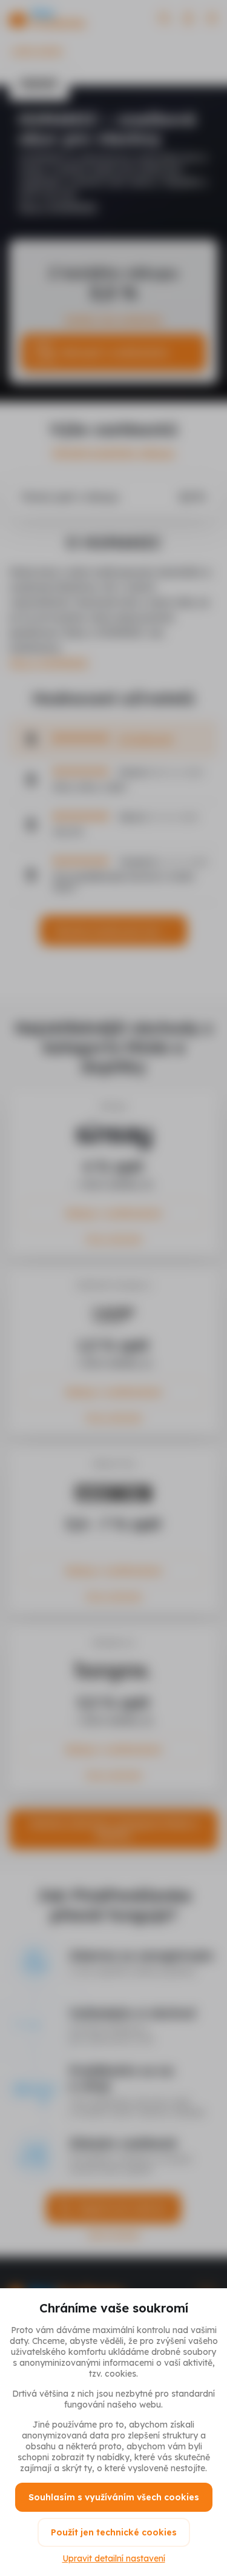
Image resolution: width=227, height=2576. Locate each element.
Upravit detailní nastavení (114, 2558)
